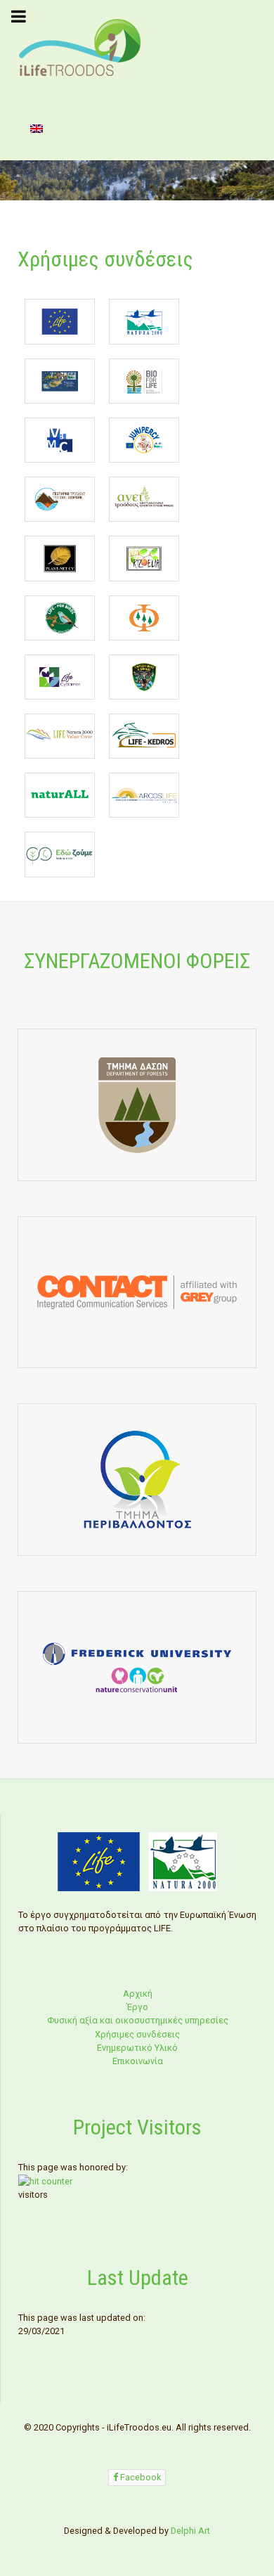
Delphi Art (190, 2531)
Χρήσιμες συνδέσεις (137, 2034)
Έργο (137, 2007)
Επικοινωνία (138, 2061)
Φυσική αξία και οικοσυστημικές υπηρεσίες (138, 2020)
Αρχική (138, 1994)
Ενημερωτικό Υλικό (137, 2048)
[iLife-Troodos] (80, 47)
